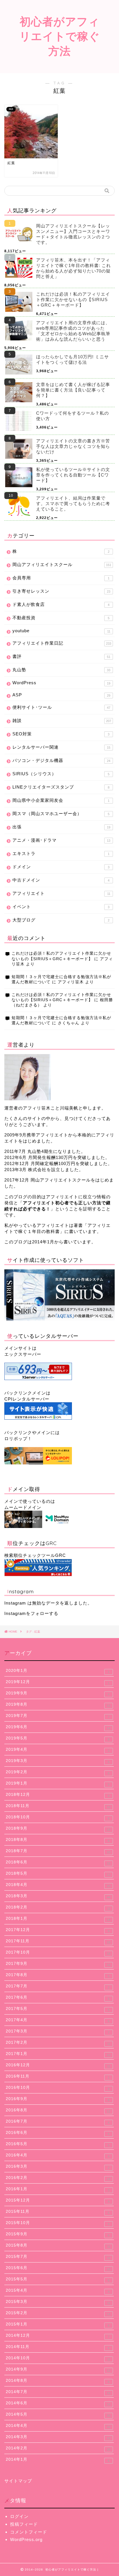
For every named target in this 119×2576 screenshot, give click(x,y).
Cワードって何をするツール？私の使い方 (72, 416)
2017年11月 (58, 1941)
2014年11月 (58, 2347)
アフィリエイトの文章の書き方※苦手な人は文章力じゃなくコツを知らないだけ (73, 446)
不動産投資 (61, 618)
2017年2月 (58, 2043)
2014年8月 (58, 2381)
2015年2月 (58, 2313)
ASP (61, 695)
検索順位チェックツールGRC (35, 1555)
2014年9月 (58, 2370)
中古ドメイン (61, 880)
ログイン (19, 2516)
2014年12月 (58, 2336)
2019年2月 (58, 1772)
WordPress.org (26, 2539)
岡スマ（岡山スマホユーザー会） (61, 814)
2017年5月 (58, 2009)
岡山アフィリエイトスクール (62, 564)
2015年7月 (58, 2257)
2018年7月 (58, 1851)
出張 (61, 827)
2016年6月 (58, 2133)
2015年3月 (58, 2302)
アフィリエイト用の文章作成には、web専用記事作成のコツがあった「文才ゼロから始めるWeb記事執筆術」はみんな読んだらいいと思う (73, 331)
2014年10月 (58, 2358)
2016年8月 (58, 2110)
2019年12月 (58, 1682)
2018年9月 (58, 1829)
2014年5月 (58, 2415)
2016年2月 (58, 2178)
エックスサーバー (23, 1354)
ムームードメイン (23, 1507)
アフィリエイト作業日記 (62, 643)
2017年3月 (58, 2032)
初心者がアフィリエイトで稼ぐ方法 (60, 36)
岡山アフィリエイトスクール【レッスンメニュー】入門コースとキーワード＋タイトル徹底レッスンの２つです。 (73, 234)
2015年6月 (58, 2268)
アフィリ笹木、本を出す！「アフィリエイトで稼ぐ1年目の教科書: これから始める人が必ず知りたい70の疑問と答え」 (74, 268)
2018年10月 (58, 1818)
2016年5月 (58, 2144)
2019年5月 (58, 1739)
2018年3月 (58, 1896)
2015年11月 (58, 2212)
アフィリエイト (61, 893)
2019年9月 (58, 1694)
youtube (61, 631)
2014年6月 (58, 2403)
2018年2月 (58, 1908)
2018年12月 (58, 1795)
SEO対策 (61, 734)
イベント (61, 907)
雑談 (62, 720)
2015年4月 (58, 2291)
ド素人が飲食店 (61, 604)
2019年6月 (58, 1727)
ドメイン (61, 867)
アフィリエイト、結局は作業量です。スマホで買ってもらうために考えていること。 (73, 503)
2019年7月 (58, 1716)
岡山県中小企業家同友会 (61, 800)
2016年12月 (58, 2065)
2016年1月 (58, 2189)
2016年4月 (58, 2156)
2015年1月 (58, 2325)
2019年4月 (58, 1750)
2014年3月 (58, 2437)
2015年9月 (58, 2234)
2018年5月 (58, 1874)
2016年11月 (58, 2077)
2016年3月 (58, 2167)
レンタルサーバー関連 (61, 747)
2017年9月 (58, 1964)
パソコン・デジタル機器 (61, 760)
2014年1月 (58, 2460)
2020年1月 (58, 1671)
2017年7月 (58, 1987)
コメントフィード (29, 2532)
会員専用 (61, 578)
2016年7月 (58, 2122)
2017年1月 (58, 2054)
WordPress (61, 683)
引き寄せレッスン (61, 591)
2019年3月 (58, 1761)
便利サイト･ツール (61, 707)
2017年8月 (58, 1975)
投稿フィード (24, 2524)
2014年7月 (58, 2392)
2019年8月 (58, 1705)
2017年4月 (58, 2020)
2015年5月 (58, 2280)
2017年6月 (58, 1998)
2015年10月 (58, 2223)
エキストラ (61, 853)
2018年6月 (58, 1863)
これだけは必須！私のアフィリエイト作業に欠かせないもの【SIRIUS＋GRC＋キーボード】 (73, 299)
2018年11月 (58, 1806)
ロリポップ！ (18, 1439)
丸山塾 (61, 670)
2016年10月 (58, 2088)
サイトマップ (18, 2481)
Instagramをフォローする (31, 1613)
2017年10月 (58, 1953)
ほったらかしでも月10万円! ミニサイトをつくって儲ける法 (72, 359)
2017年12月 (58, 1930)
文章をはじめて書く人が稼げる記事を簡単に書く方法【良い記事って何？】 (73, 390)
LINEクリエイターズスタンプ (61, 787)
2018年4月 (58, 1885)
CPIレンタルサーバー (27, 1399)
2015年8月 (58, 2246)
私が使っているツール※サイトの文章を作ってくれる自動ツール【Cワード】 (73, 475)
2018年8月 (58, 1840)
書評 (61, 656)
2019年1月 (58, 1784)
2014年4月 (58, 2426)
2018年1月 (58, 1919)
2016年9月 (58, 2099)
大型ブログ (61, 920)
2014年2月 (58, 2449)
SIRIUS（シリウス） (61, 774)
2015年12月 (58, 2201)
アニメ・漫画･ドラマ (61, 840)
